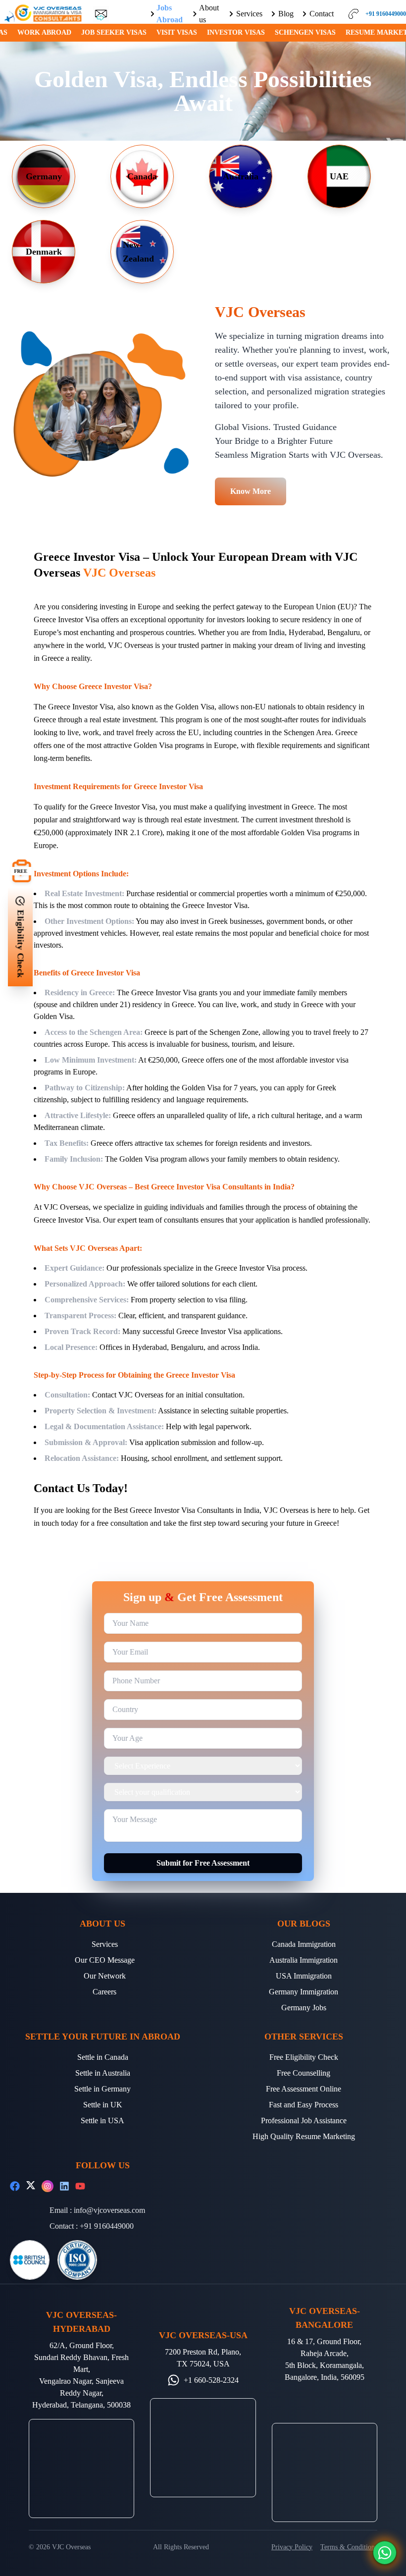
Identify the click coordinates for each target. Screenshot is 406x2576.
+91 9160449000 (107, 2226)
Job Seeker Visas (114, 32)
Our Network (105, 1976)
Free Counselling (304, 2073)
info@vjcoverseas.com (109, 2210)
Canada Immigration (304, 1944)
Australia (241, 176)
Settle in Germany (102, 2089)
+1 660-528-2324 (211, 2380)
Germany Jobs (304, 2008)
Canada (142, 176)
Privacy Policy (292, 2547)
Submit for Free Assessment (203, 1863)
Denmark (44, 252)
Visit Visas (177, 32)
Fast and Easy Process (304, 2105)
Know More (251, 491)
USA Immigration (304, 1976)
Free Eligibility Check (304, 2057)
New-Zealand (138, 252)
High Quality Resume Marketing (304, 2136)
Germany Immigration (304, 1992)
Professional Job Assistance (304, 2120)
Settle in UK (103, 2105)
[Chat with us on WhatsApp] (385, 2553)
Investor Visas (236, 32)
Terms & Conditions (349, 2547)
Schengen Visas (305, 32)
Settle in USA (102, 2120)
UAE (339, 176)
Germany (44, 176)
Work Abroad (44, 32)
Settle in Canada (103, 2057)
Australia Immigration (304, 1960)
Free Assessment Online (304, 2089)
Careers (104, 1992)
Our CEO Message (105, 1960)
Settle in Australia (103, 2073)
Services (105, 1944)
